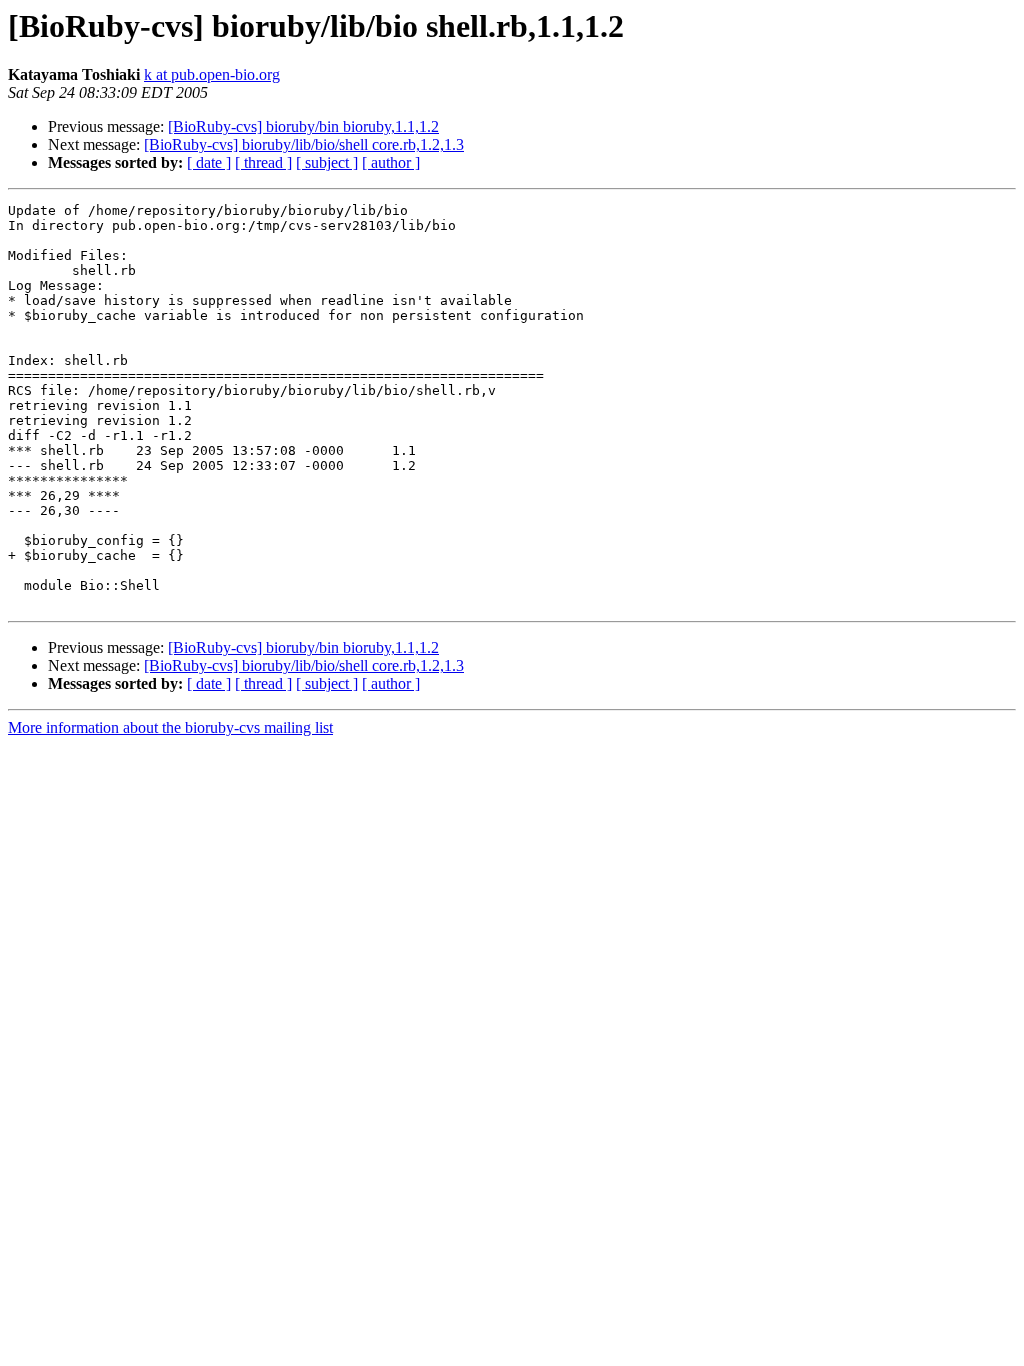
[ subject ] (327, 162)
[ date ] (209, 162)
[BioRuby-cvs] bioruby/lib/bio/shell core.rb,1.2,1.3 (304, 144)
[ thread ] (263, 162)
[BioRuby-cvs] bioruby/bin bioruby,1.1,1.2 (303, 126)
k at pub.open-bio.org (212, 74)
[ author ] (391, 162)
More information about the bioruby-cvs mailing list (170, 727)
